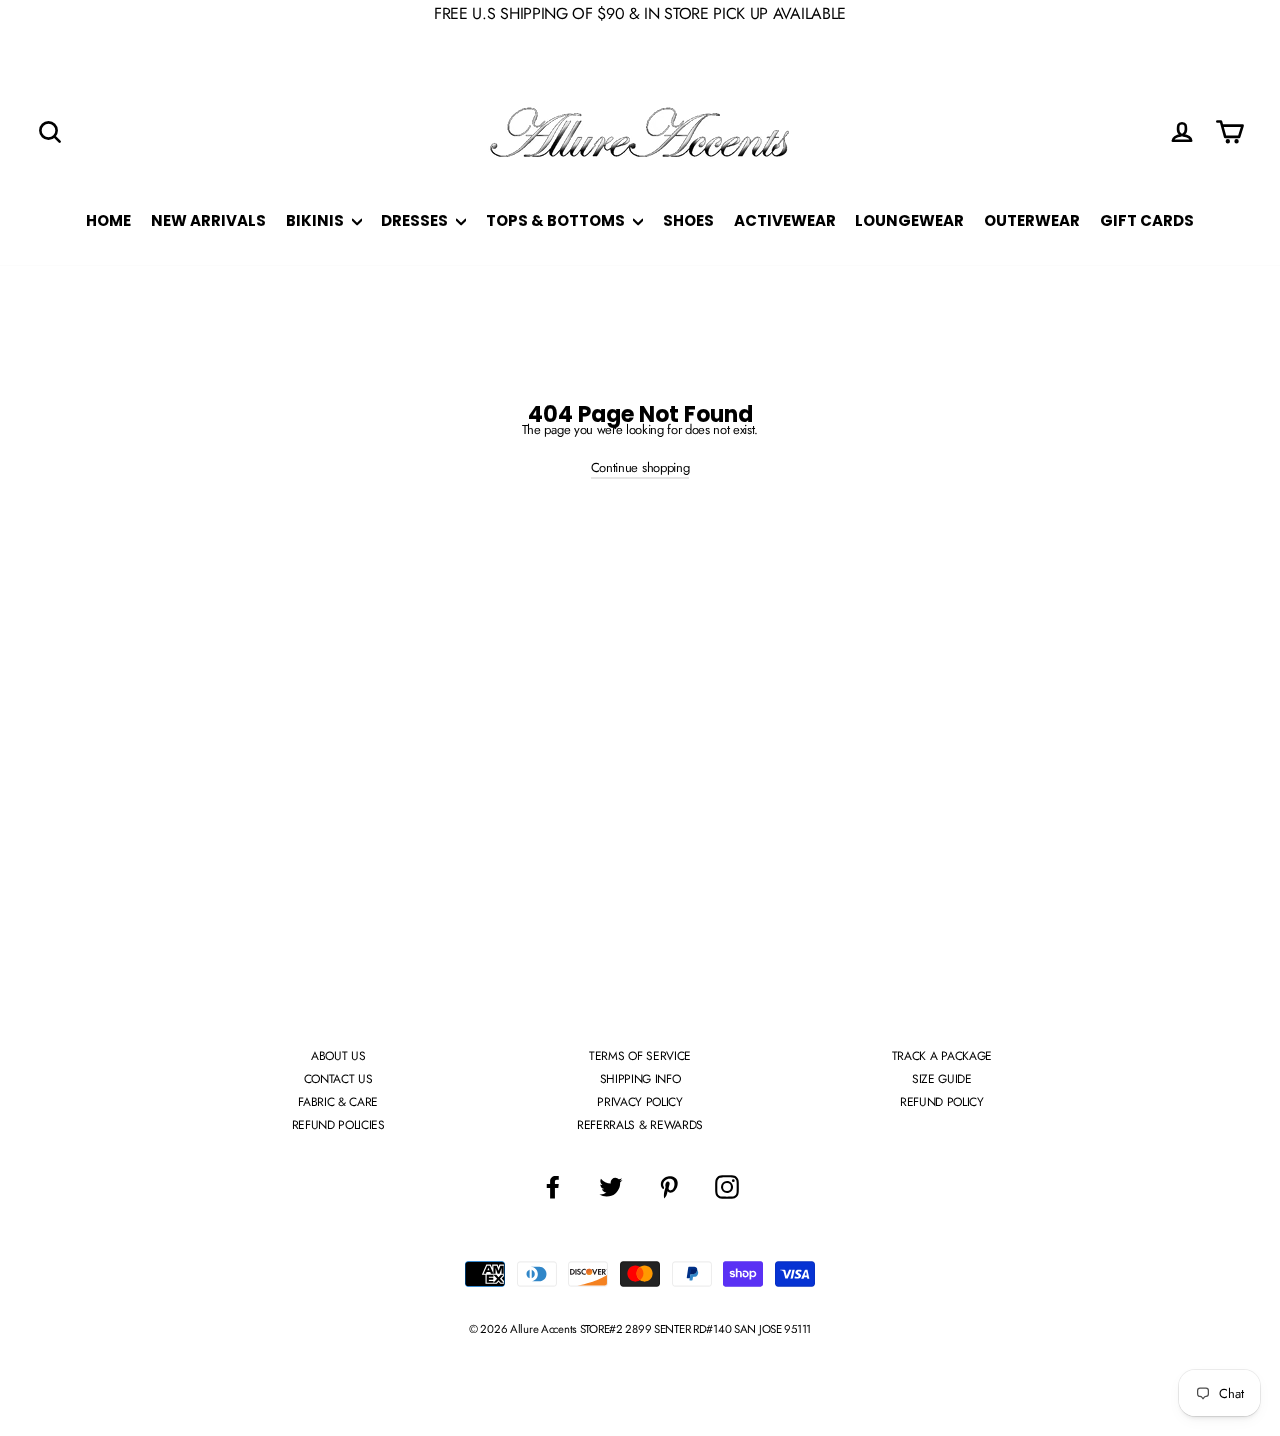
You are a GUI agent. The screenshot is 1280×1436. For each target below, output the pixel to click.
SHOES (688, 220)
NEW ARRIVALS (208, 220)
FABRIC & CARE (338, 1102)
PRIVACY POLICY (639, 1102)
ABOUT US (338, 1056)
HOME (108, 220)
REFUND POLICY (942, 1102)
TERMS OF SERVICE (640, 1056)
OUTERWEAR (1032, 220)
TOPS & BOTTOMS (557, 220)
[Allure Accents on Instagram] (727, 1187)
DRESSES (416, 220)
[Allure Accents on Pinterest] (669, 1187)
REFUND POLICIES (338, 1125)
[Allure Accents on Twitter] (611, 1187)
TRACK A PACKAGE (942, 1056)
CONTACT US (338, 1079)
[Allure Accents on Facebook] (553, 1187)
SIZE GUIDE (942, 1079)
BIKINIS (316, 220)
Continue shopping (640, 467)
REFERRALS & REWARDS (640, 1125)
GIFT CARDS (1147, 220)
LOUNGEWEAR (909, 220)
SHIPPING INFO (640, 1079)
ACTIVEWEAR (785, 220)
